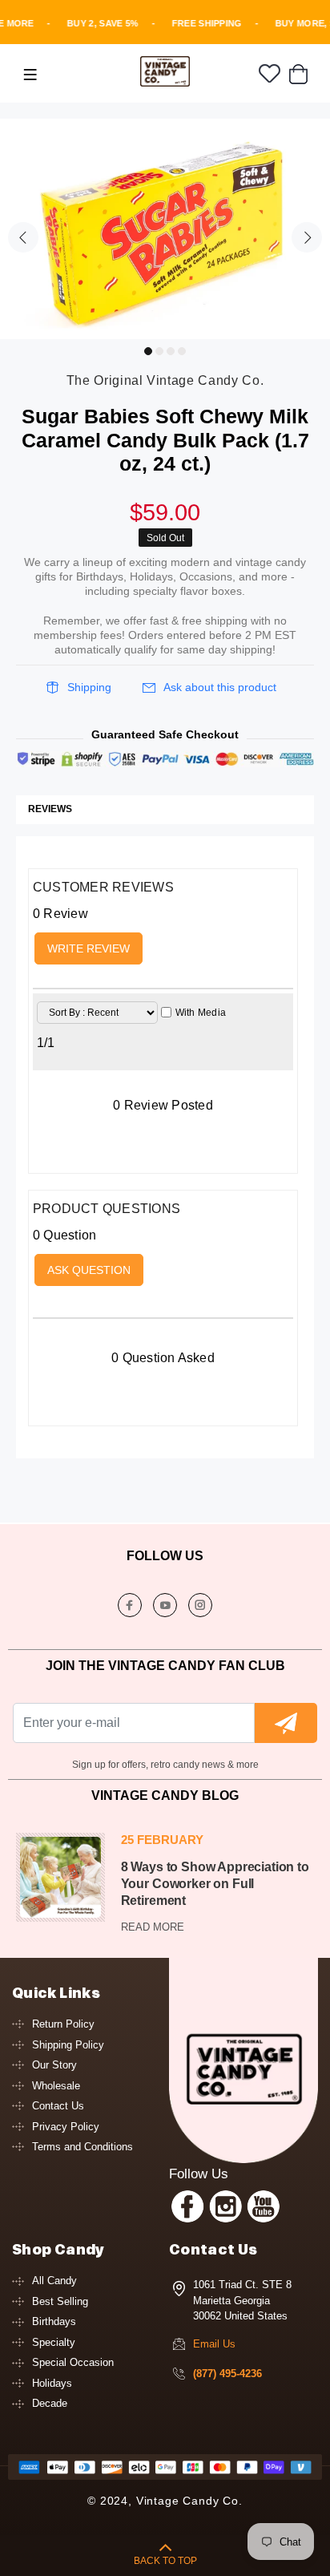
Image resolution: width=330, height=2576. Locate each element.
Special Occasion (73, 2362)
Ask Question (89, 1270)
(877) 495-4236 (227, 2374)
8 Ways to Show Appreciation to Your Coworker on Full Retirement (215, 1884)
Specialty (54, 2342)
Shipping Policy (68, 2045)
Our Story (54, 2065)
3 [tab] (171, 351)
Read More (153, 1927)
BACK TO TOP (165, 2561)
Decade (50, 2403)
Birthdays (54, 2321)
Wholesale (56, 2086)
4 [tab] (182, 351)
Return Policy (63, 2024)
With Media (201, 1013)
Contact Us (58, 2106)
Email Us (214, 2344)
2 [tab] (159, 351)
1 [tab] (148, 351)
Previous (23, 237)
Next (307, 237)
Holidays (52, 2383)
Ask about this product (220, 687)
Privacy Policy (66, 2127)
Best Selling (60, 2301)
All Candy (54, 2281)
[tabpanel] (165, 229)
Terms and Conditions (82, 2147)
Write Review (89, 948)
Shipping (89, 687)
